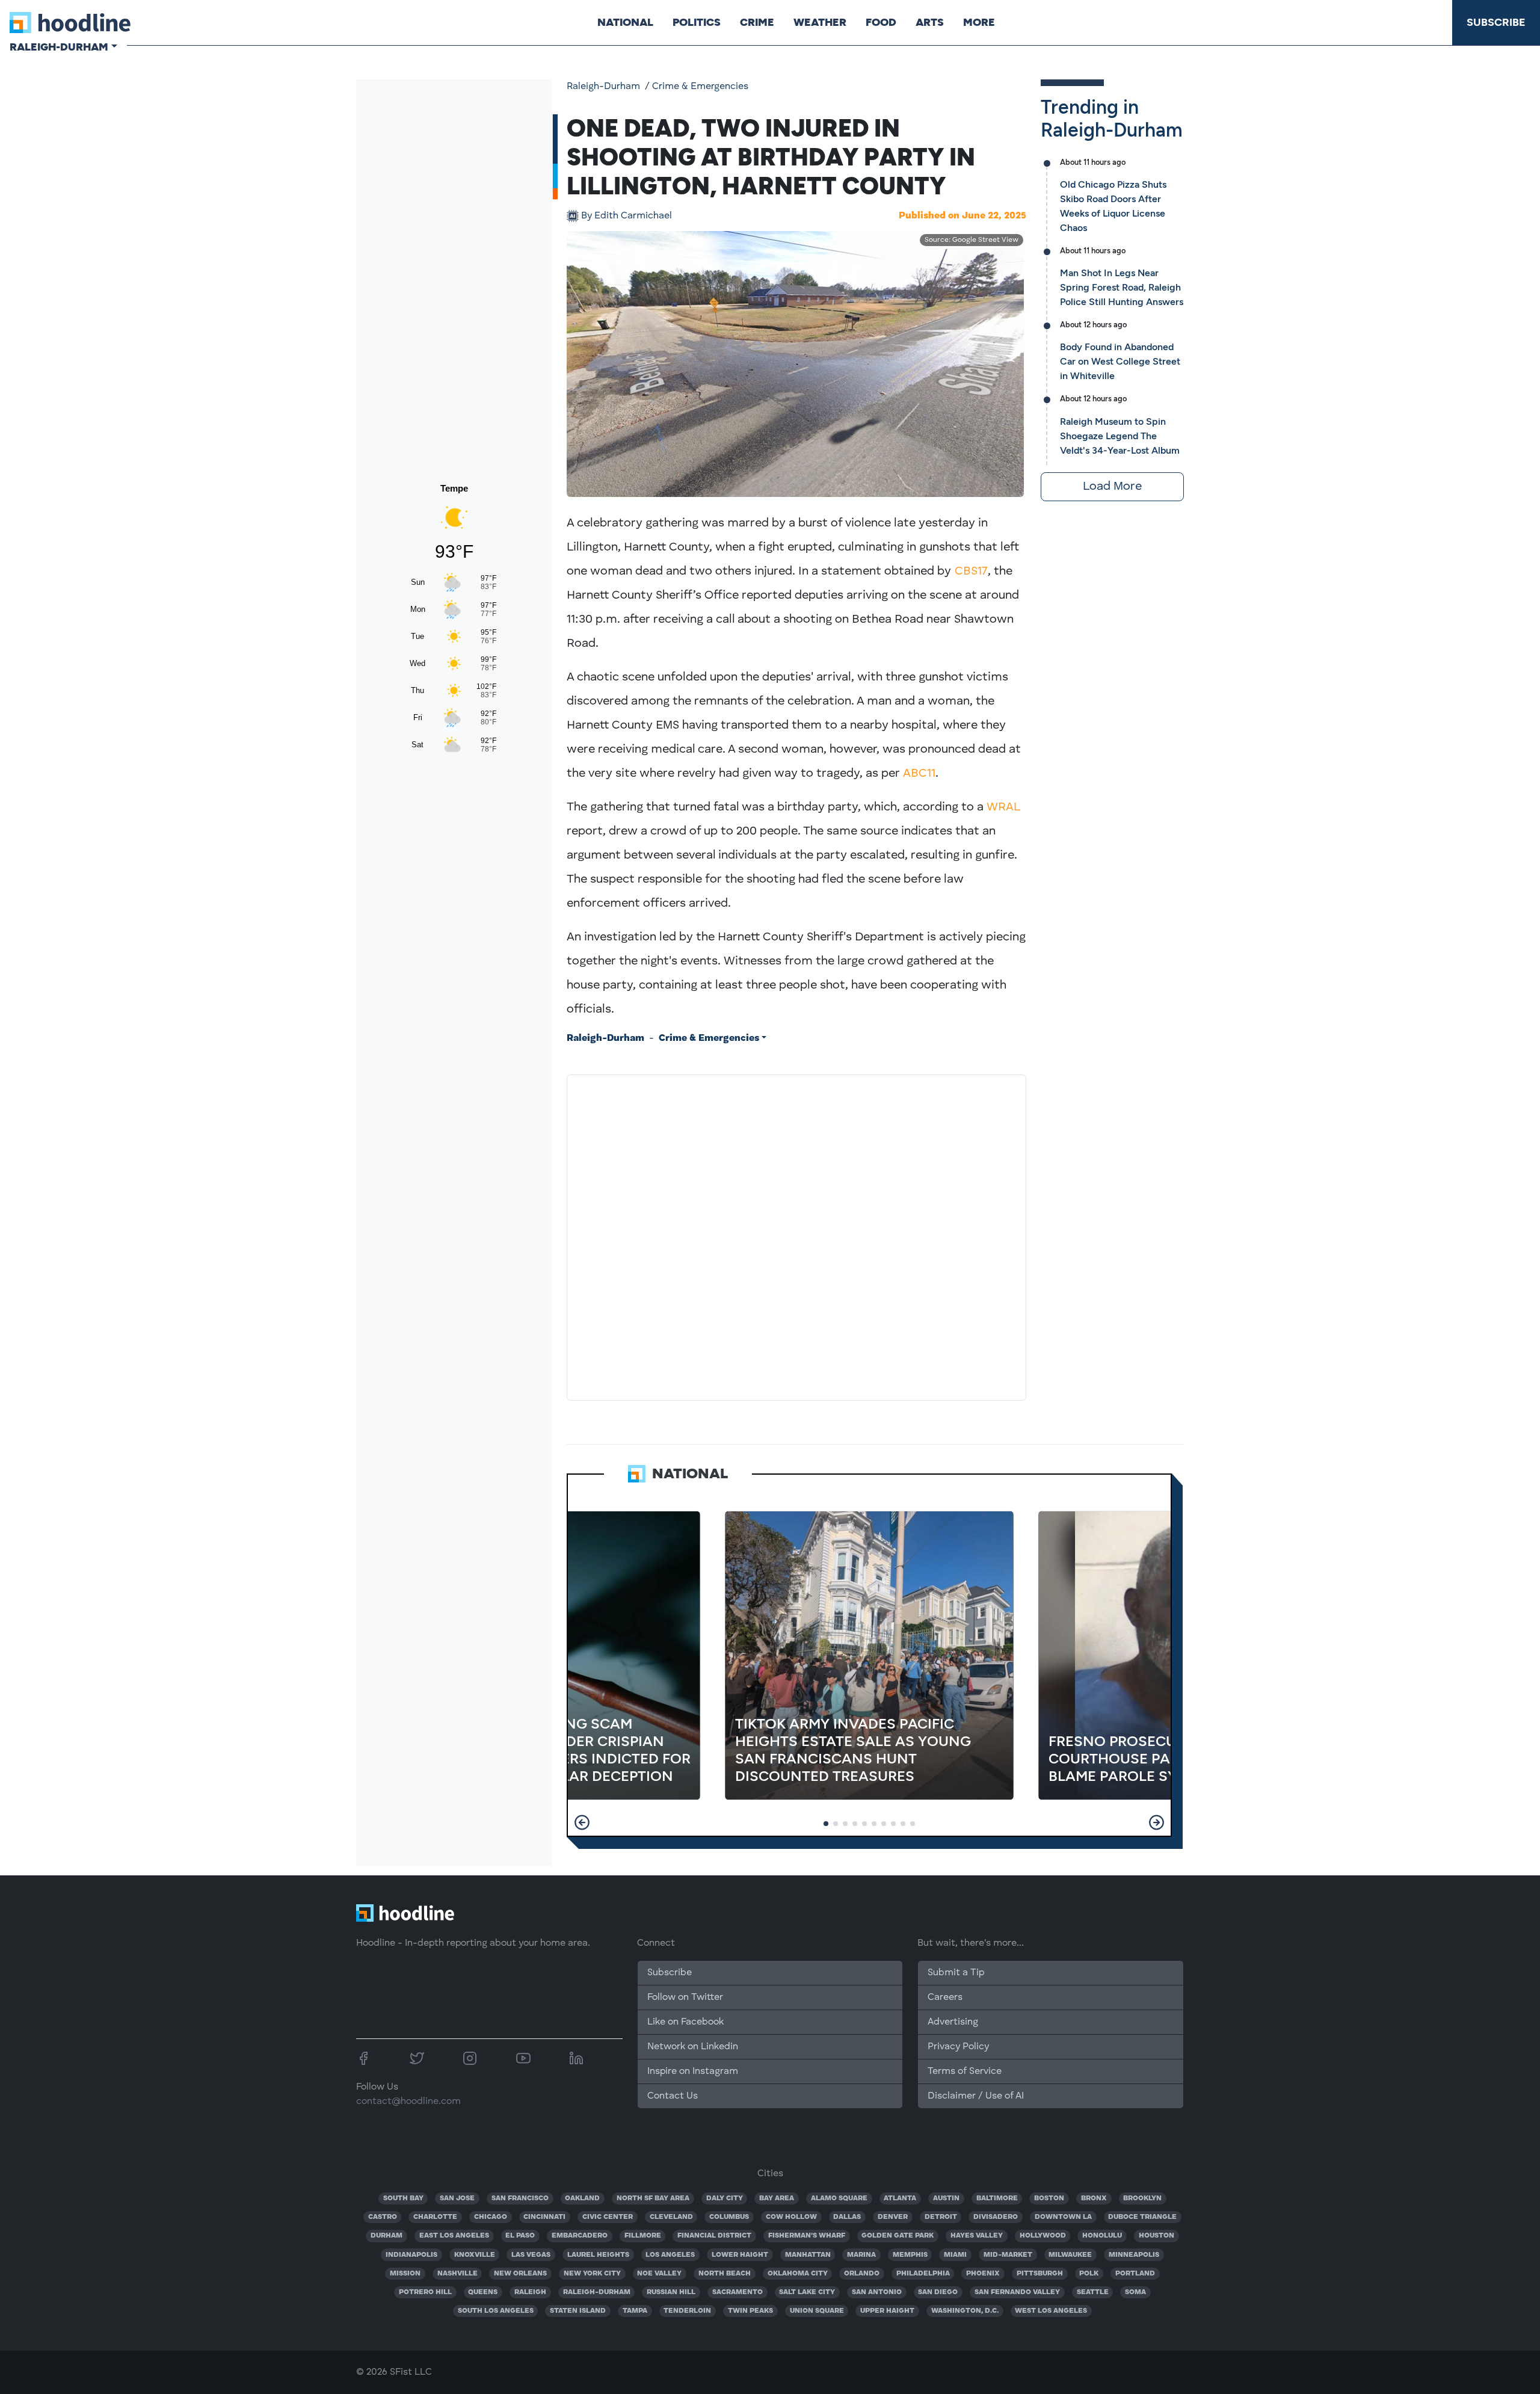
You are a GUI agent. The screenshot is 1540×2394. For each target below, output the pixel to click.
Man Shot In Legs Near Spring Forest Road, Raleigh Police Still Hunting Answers (1122, 287)
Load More (1112, 487)
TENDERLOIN (687, 2311)
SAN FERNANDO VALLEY (1017, 2292)
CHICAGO (491, 2217)
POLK (1089, 2274)
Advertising (953, 2022)
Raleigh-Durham (603, 87)
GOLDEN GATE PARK (898, 2236)
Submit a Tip (956, 1973)
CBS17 (971, 572)
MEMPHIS (910, 2255)
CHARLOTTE (435, 2217)
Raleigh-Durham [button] (59, 47)
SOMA (1135, 2292)
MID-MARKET (1008, 2255)
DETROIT (941, 2217)
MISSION (405, 2274)
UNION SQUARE (817, 2311)
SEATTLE (1093, 2292)
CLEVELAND (671, 2217)
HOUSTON (1157, 2236)
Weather (820, 22)
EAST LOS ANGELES (454, 2236)
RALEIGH (530, 2292)
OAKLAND (582, 2198)
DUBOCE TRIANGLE (1142, 2217)
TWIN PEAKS (750, 2311)
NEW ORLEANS (520, 2274)
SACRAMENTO (738, 2292)
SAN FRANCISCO (520, 2198)
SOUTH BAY (403, 2198)
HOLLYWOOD (1043, 2236)
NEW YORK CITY (592, 2274)
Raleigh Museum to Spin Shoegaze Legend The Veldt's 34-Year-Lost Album (1120, 436)
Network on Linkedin (693, 2047)
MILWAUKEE (1070, 2255)
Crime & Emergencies (700, 87)
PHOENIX (983, 2274)
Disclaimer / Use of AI (976, 2096)
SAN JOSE (457, 2198)
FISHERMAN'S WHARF (807, 2236)
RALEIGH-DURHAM (597, 2292)
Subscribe (1496, 22)
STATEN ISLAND (578, 2311)
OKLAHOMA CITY (798, 2274)
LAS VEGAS (531, 2255)
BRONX (1094, 2198)
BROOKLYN (1142, 2198)
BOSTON (1049, 2198)
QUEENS (483, 2292)
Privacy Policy (958, 2047)
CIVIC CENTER (608, 2217)
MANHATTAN (808, 2255)
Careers (945, 1998)
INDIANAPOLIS (411, 2255)
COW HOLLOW (791, 2217)
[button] (582, 1822)
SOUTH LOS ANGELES (496, 2311)
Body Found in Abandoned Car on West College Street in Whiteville (1120, 361)
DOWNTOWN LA (1063, 2217)
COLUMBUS (729, 2217)
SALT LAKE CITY (807, 2292)
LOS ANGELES (670, 2255)
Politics (697, 22)
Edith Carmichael (627, 216)
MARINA (861, 2255)
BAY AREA (777, 2198)
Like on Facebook (685, 2022)
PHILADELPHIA (923, 2274)
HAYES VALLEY (977, 2236)
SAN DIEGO (938, 2292)
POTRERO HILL (425, 2292)
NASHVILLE (457, 2274)
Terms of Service (965, 2072)
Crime (757, 22)
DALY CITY (725, 2198)
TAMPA (635, 2311)
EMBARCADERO (580, 2236)
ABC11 (919, 774)
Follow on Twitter (685, 1998)
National (625, 22)
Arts (930, 22)
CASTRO (383, 2217)
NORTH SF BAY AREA (653, 2198)
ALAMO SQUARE (839, 2198)
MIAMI (955, 2255)
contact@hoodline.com (408, 2102)
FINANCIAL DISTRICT (714, 2236)
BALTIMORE (997, 2198)
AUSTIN (946, 2198)
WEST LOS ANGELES (1051, 2311)
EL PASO (520, 2236)
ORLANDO (862, 2274)
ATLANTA (900, 2198)
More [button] (979, 22)
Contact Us (673, 2096)
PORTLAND (1135, 2274)
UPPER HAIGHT (887, 2311)
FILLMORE (643, 2236)
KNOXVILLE (475, 2255)
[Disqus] (796, 1235)
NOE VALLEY (659, 2274)
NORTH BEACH (725, 2274)
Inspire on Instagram (693, 2072)
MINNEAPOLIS (1134, 2255)
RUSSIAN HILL (671, 2292)
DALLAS (847, 2217)
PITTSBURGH (1040, 2274)
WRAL (1003, 807)
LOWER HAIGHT (740, 2255)
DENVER (893, 2217)
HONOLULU (1102, 2236)
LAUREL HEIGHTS (598, 2255)
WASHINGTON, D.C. (965, 2311)
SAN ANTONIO (877, 2292)
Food (881, 22)
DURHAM (387, 2236)
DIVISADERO (996, 2217)
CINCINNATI (544, 2217)
